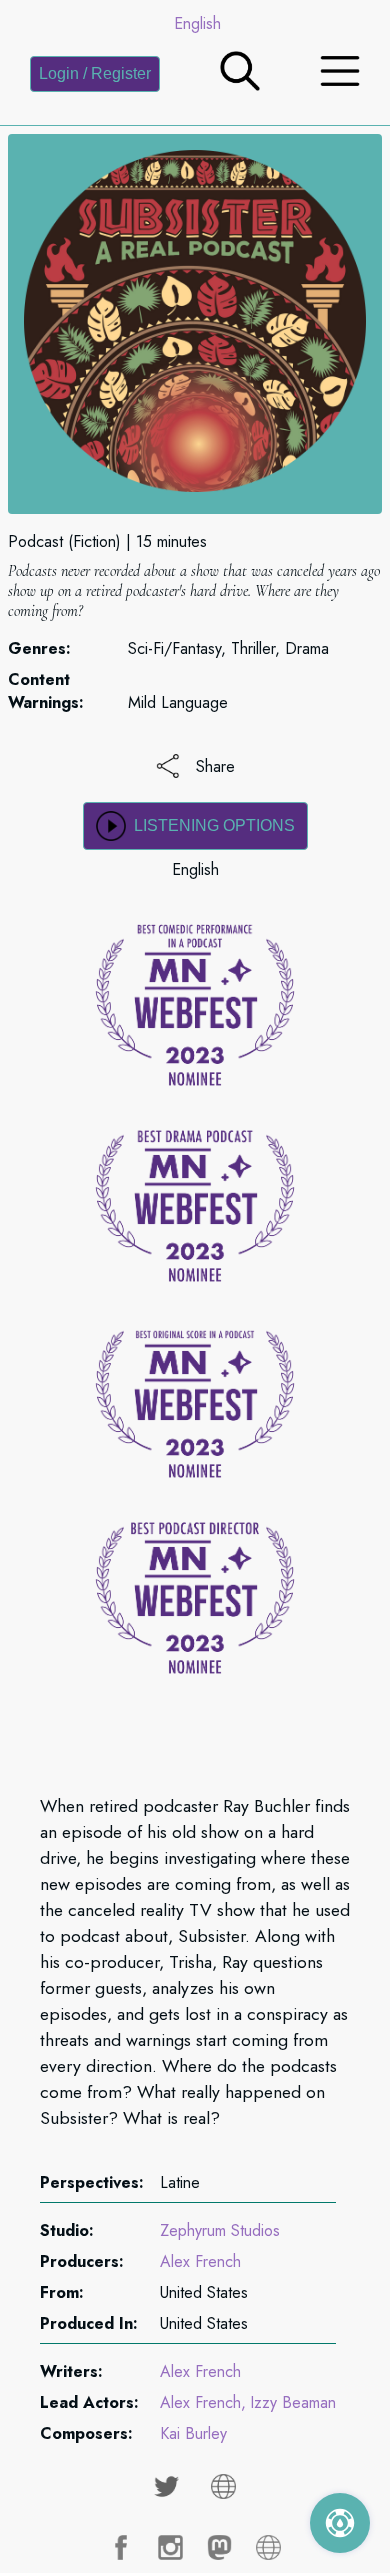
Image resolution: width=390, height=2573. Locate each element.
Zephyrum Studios (220, 2230)
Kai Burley (193, 2433)
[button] (240, 85)
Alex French (200, 2261)
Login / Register (95, 73)
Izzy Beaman (293, 2402)
